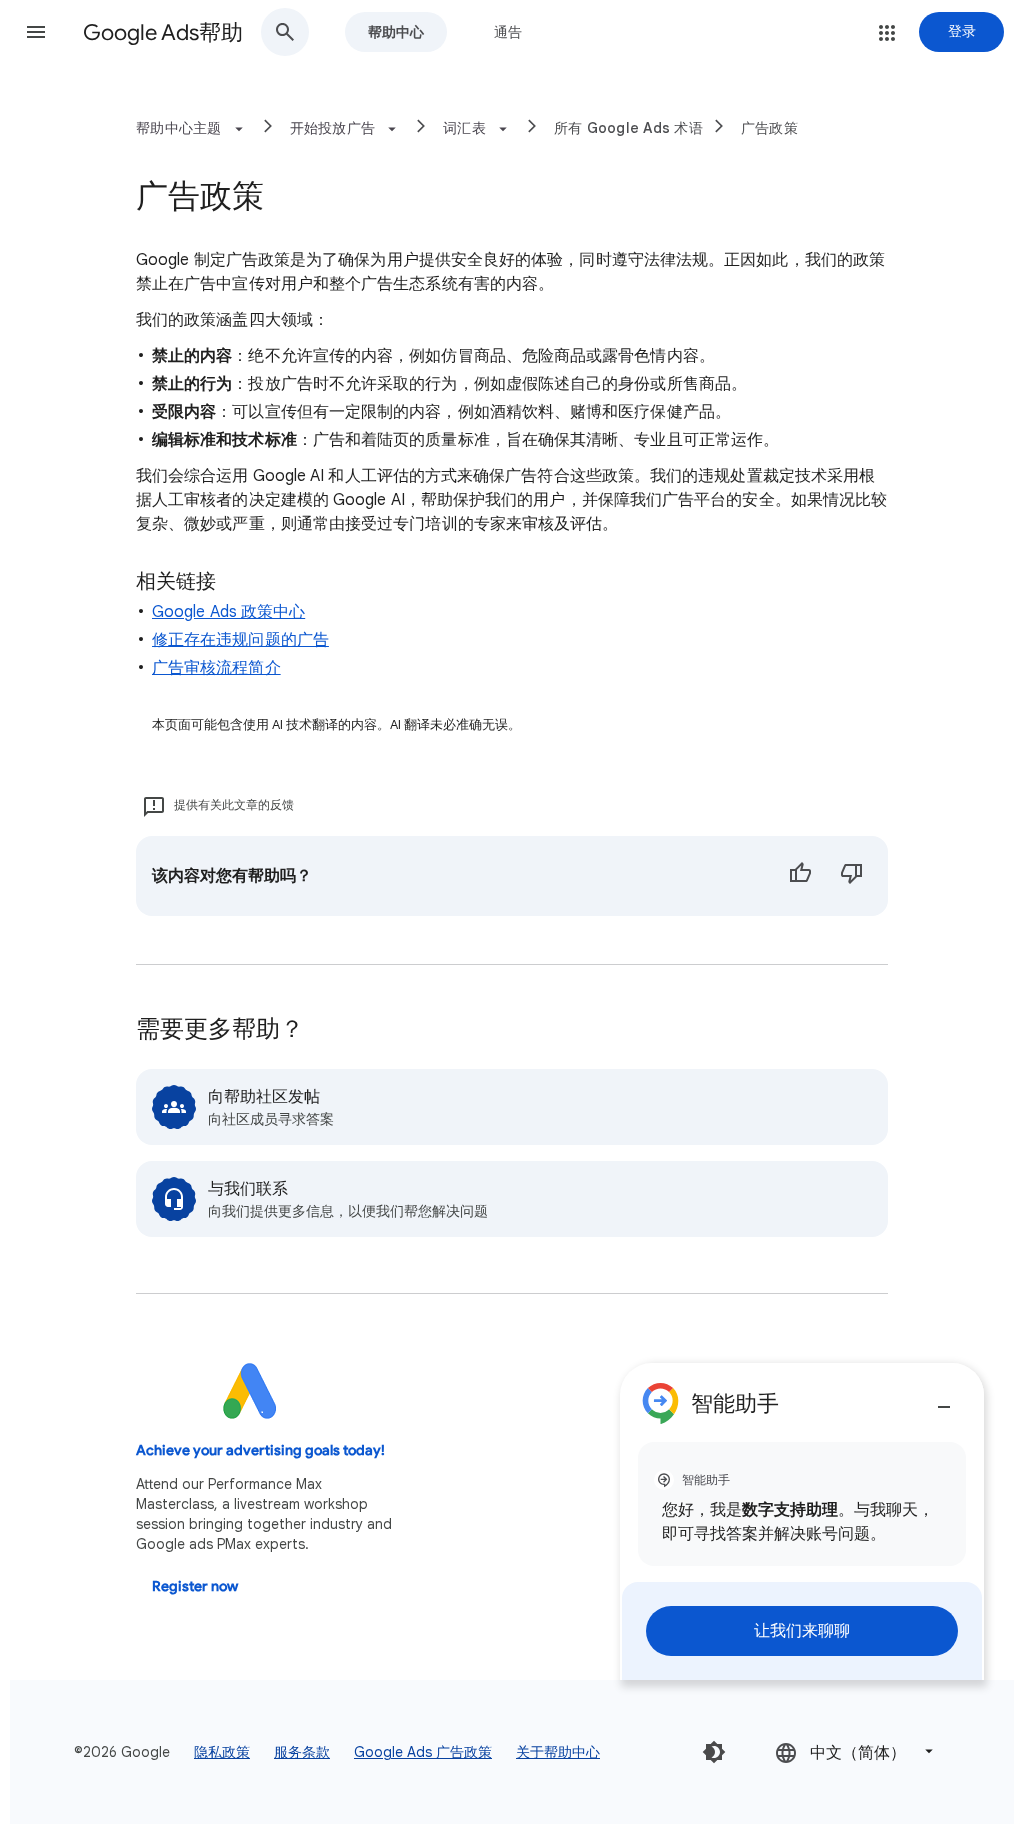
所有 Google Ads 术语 (628, 128)
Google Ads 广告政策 (423, 1752)
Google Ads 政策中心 (228, 612)
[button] (36, 32)
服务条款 (302, 1752)
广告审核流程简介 (216, 668)
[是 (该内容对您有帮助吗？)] (800, 876)
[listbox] (856, 1751)
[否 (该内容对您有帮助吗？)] (852, 876)
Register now (195, 1586)
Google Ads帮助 (163, 32)
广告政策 (769, 128)
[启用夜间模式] (714, 1752)
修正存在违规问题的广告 (240, 640)
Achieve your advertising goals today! (260, 1450)
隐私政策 (222, 1752)
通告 (508, 32)
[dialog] (802, 1521)
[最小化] (944, 1399)
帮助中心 (396, 32)
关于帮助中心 (558, 1752)
